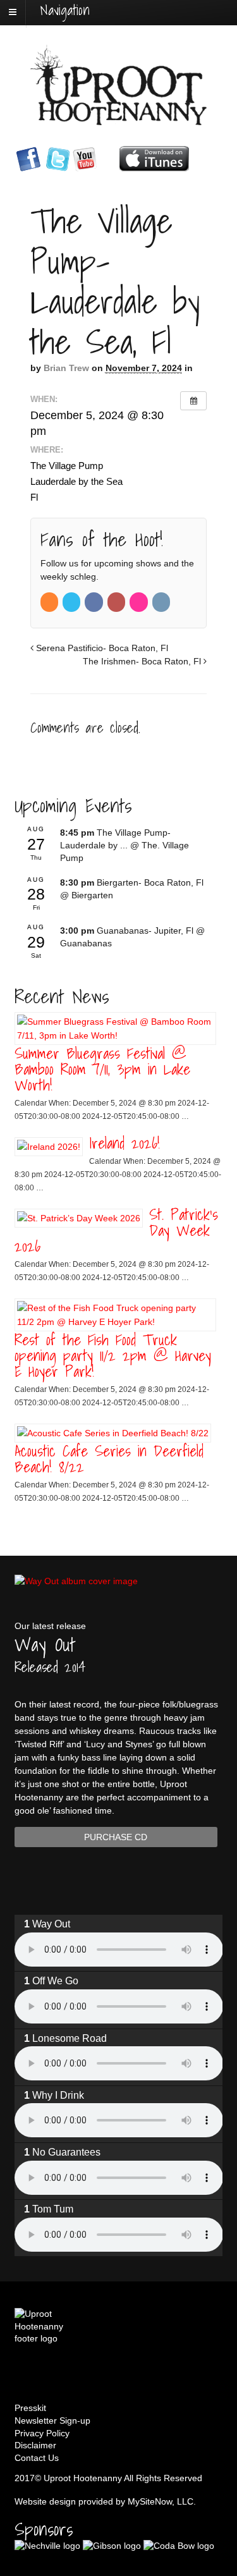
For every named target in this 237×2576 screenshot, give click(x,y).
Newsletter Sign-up (52, 2420)
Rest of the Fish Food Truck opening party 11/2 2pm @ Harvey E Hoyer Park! (113, 1355)
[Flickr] (139, 602)
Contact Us (37, 2458)
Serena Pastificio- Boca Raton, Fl (101, 648)
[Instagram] (162, 602)
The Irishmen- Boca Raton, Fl (143, 661)
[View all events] (193, 401)
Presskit (30, 2408)
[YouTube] (117, 602)
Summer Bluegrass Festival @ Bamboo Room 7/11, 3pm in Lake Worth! (102, 1069)
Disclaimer (35, 2445)
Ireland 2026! (125, 1143)
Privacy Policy (42, 2433)
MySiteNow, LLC (161, 2501)
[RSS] (50, 602)
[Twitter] (72, 602)
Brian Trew (66, 368)
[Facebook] (94, 602)
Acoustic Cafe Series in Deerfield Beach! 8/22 (109, 1459)
